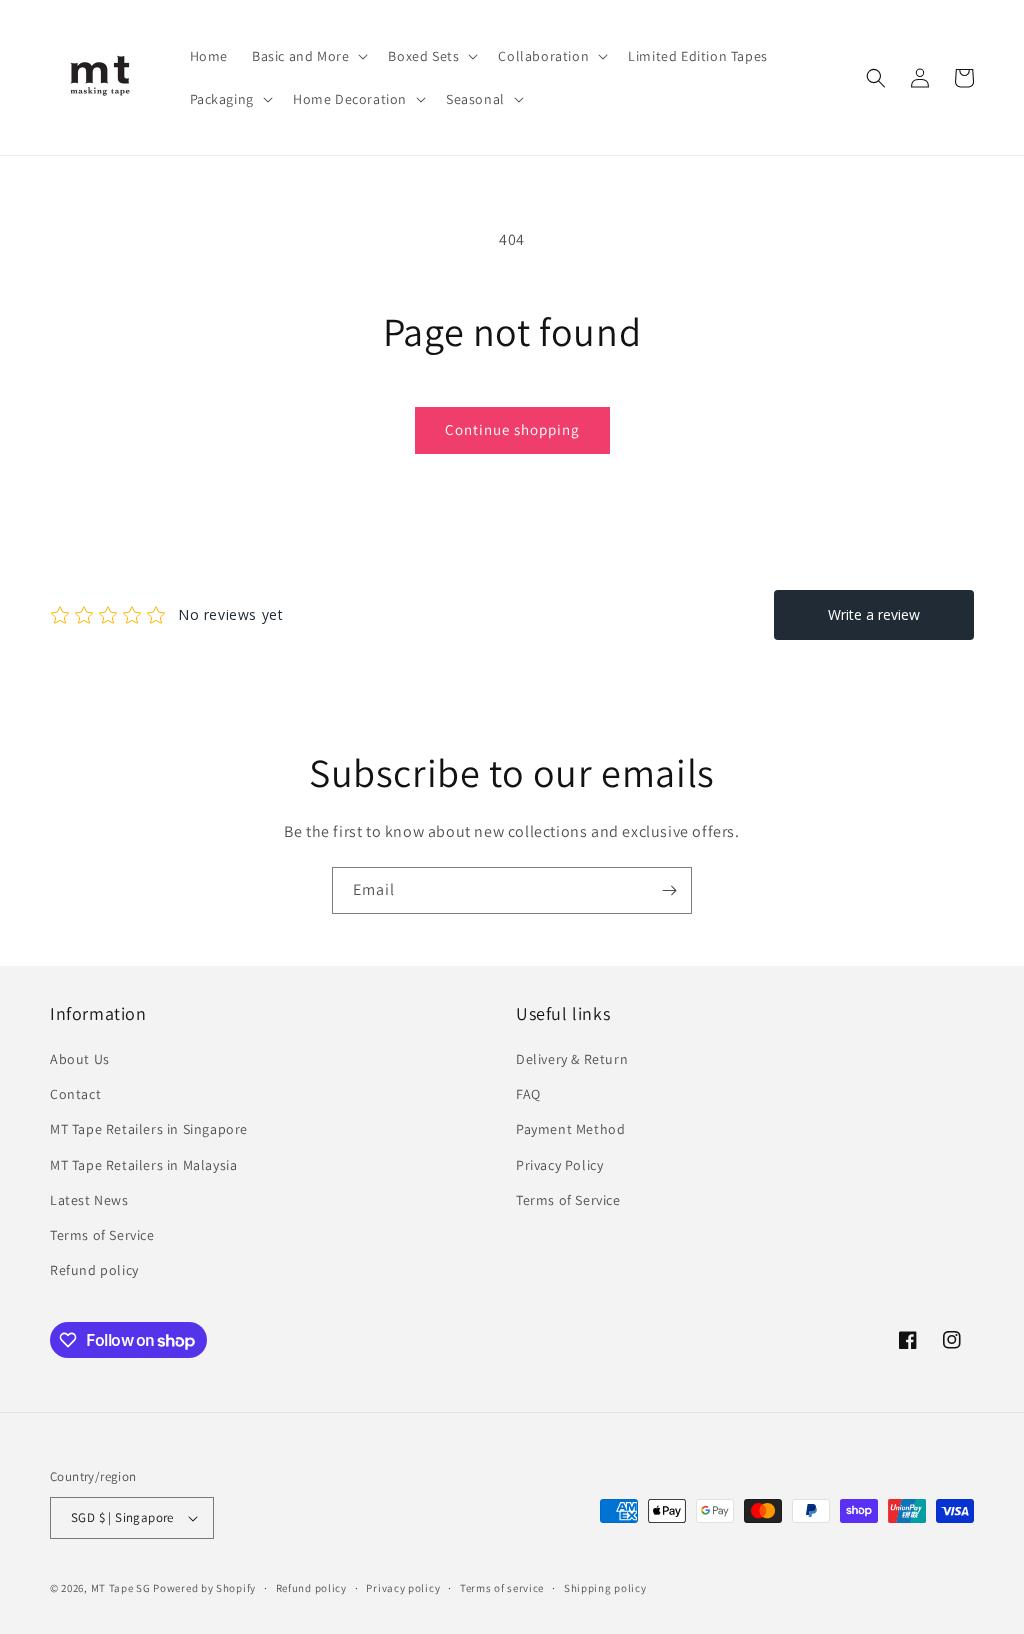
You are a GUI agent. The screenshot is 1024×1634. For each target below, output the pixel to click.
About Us (80, 1059)
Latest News (89, 1200)
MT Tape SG (121, 1588)
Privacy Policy (559, 1165)
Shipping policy (605, 1588)
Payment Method (570, 1129)
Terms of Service (102, 1235)
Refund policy (94, 1270)
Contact (75, 1094)
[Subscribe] (669, 890)
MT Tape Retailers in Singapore (149, 1129)
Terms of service (502, 1588)
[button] (308, 56)
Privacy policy (403, 1588)
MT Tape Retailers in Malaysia (143, 1165)
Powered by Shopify (204, 1588)
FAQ (528, 1094)
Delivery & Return (572, 1059)
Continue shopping (512, 429)
